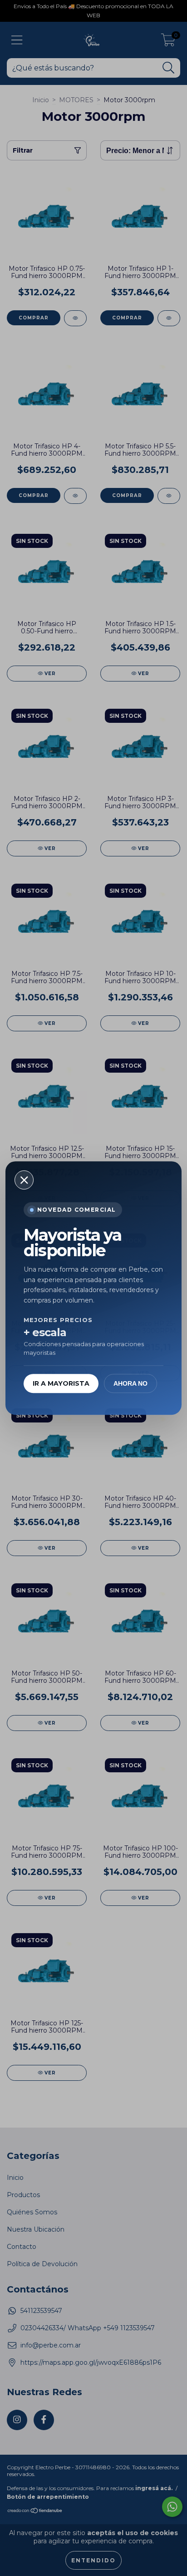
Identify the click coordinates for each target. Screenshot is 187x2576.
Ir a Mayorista (61, 1383)
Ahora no (130, 1383)
